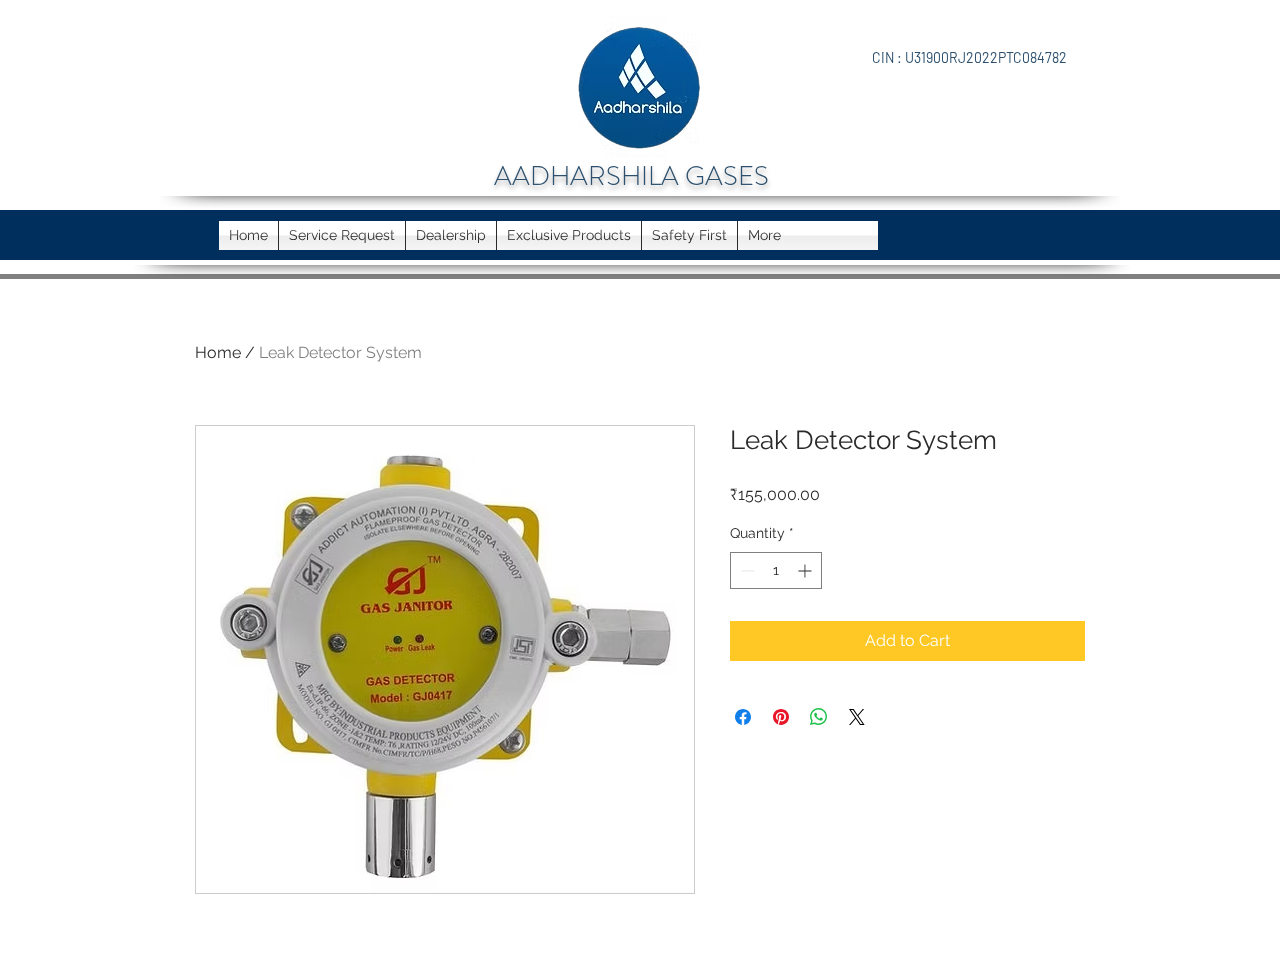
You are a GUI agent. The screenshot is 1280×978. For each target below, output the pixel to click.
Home (218, 352)
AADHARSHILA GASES (631, 176)
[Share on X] (857, 717)
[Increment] (806, 570)
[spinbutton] (776, 570)
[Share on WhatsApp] (819, 717)
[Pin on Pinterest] (781, 717)
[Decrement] (745, 570)
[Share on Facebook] (743, 717)
